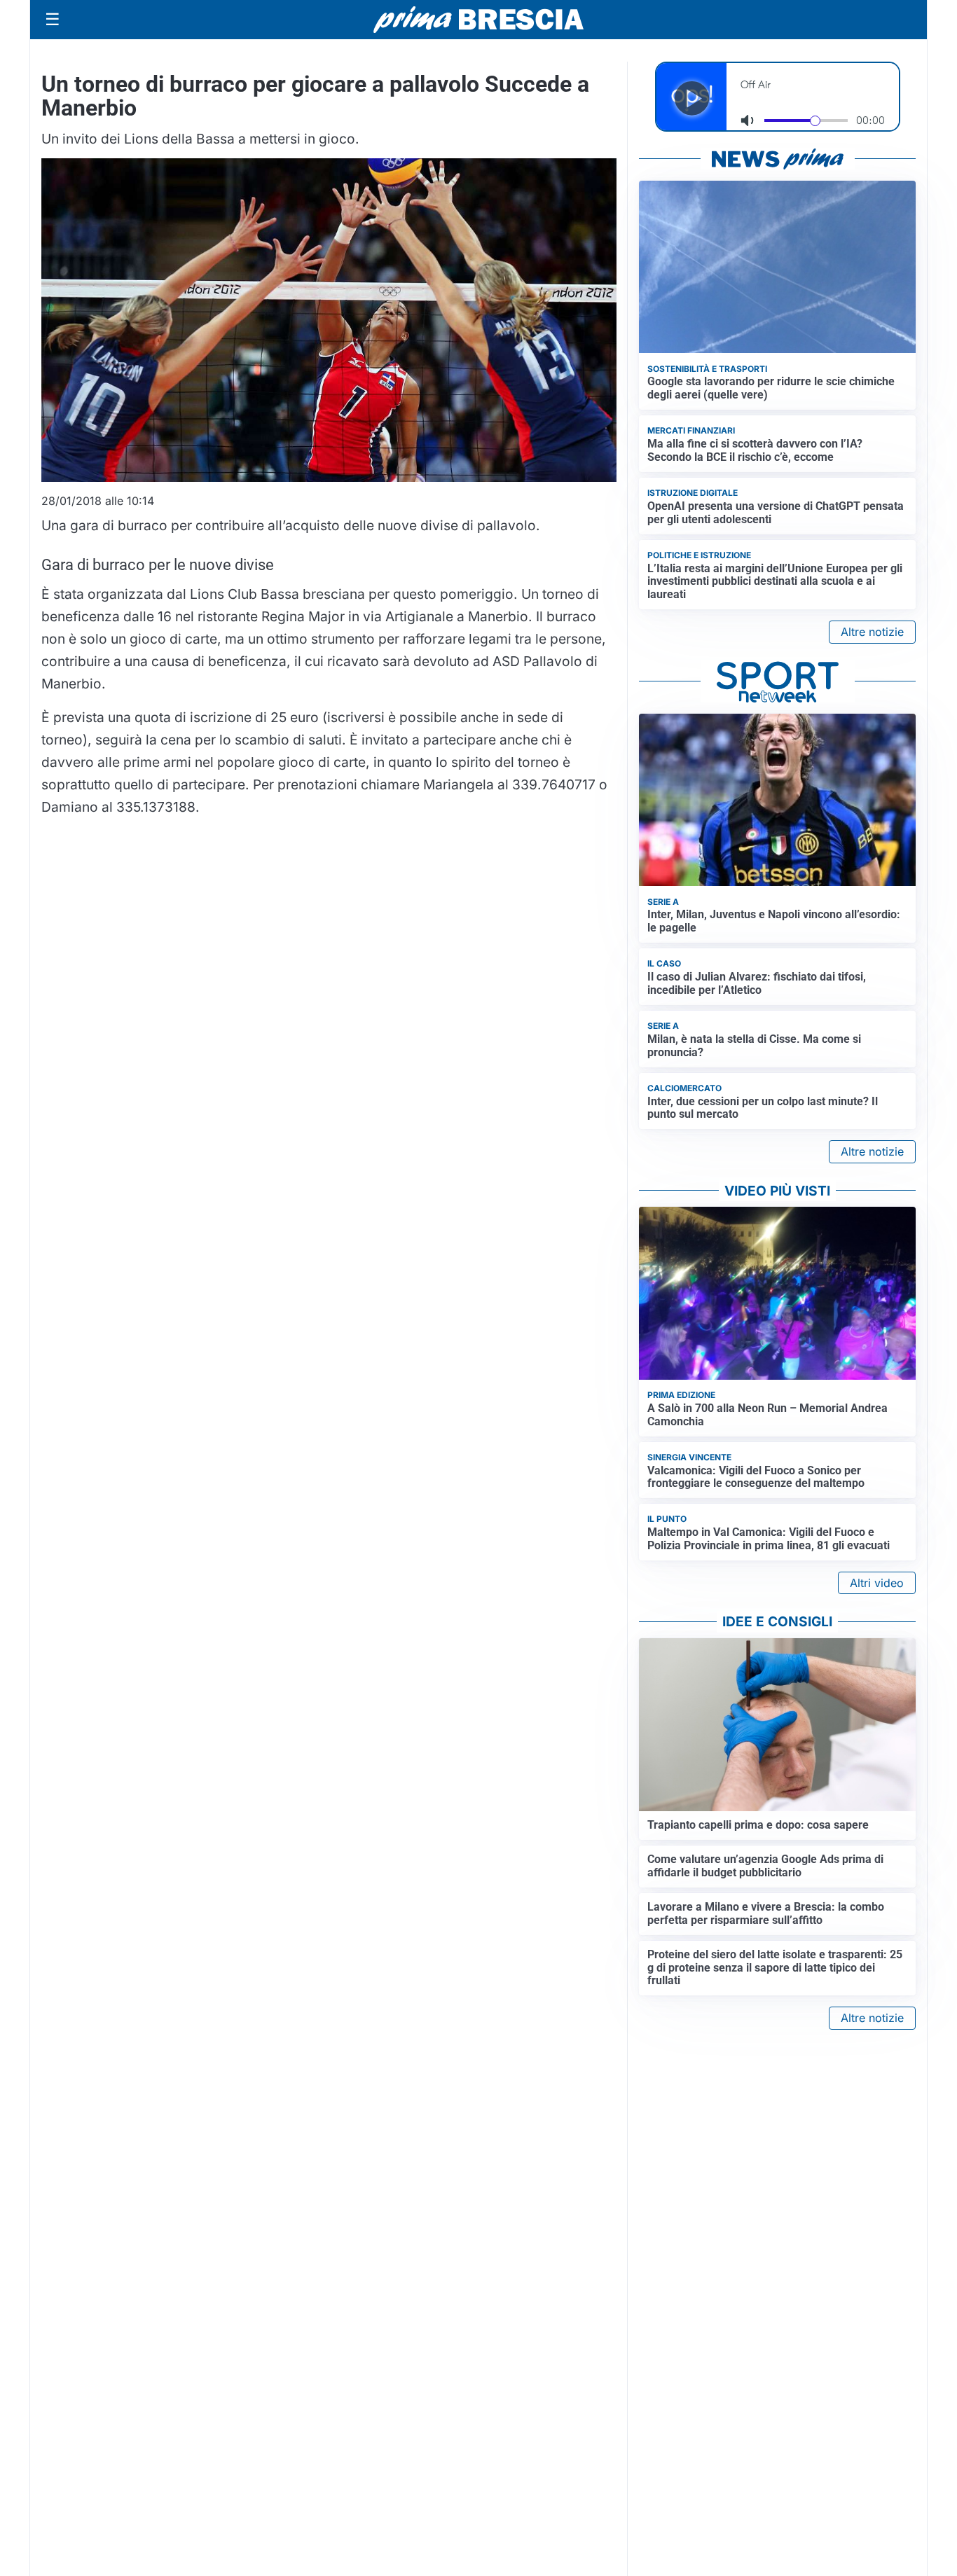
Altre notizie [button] (872, 632)
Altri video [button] (877, 1583)
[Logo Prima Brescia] (478, 20)
